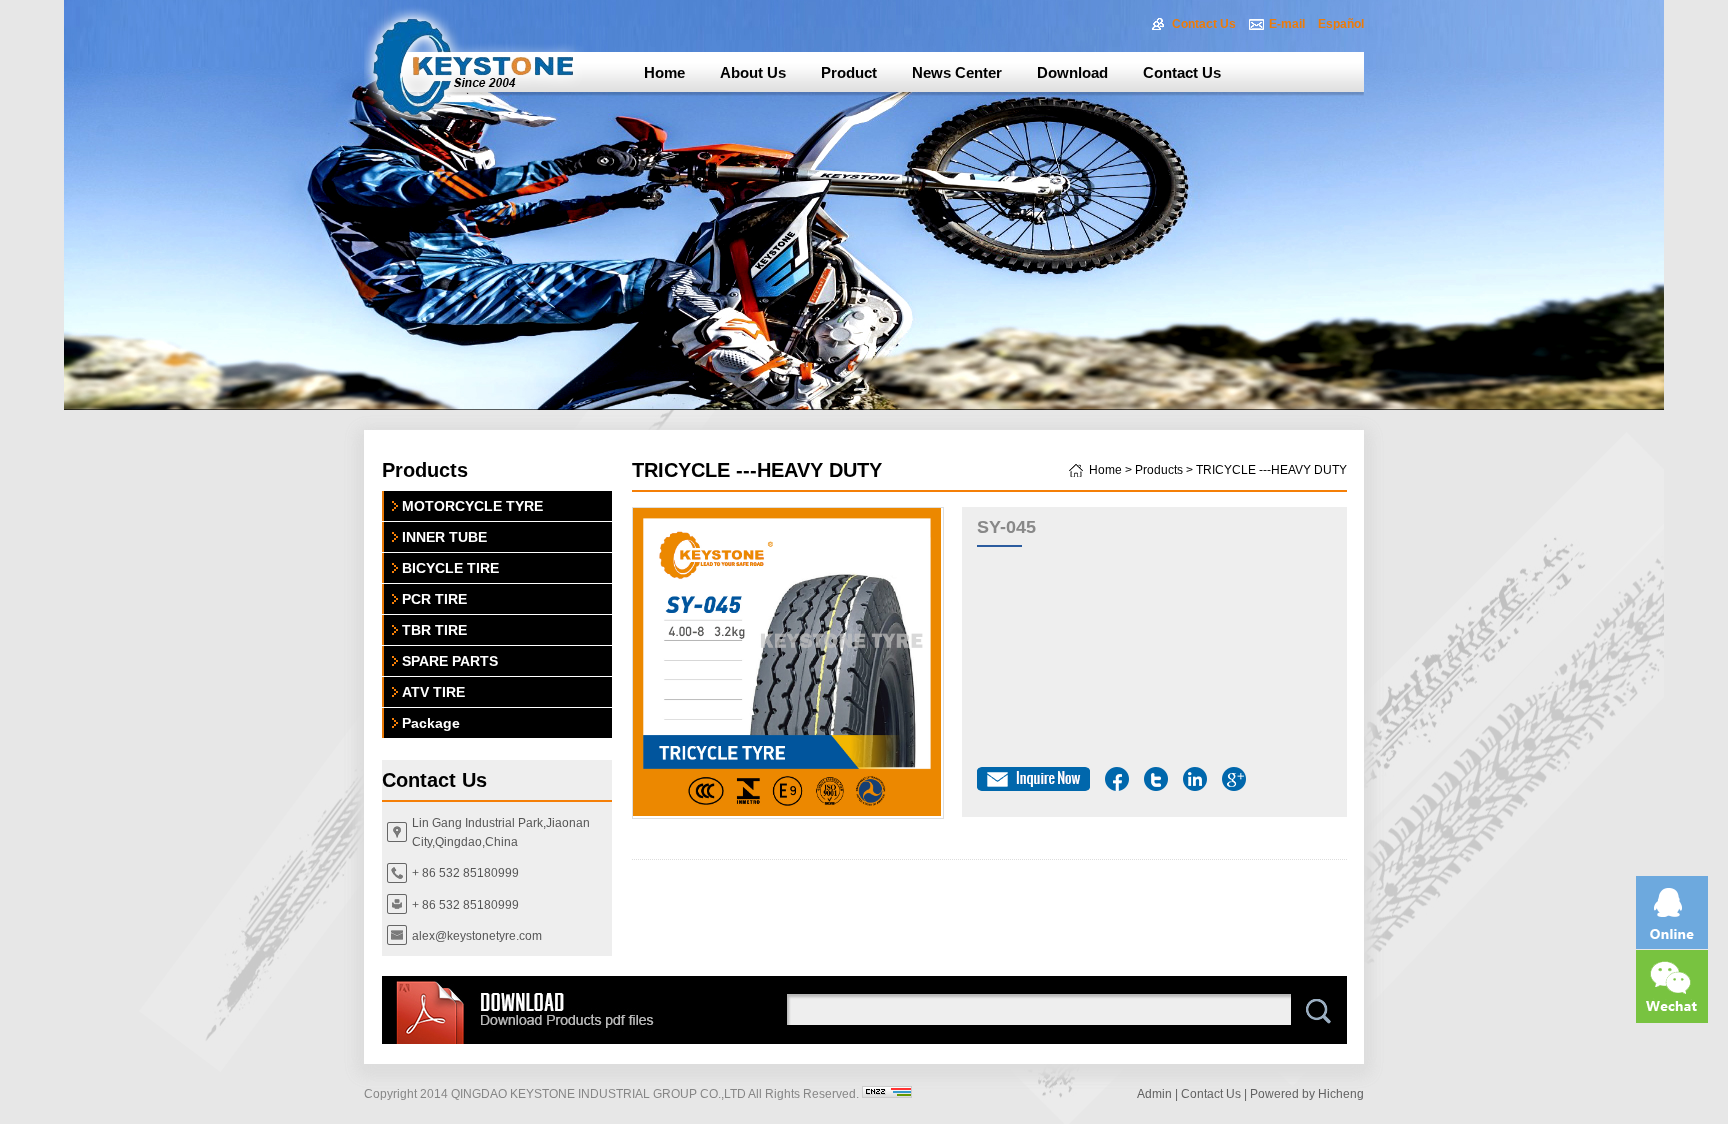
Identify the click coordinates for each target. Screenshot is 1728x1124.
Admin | (1157, 1094)
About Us (753, 72)
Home (664, 72)
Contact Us (1204, 24)
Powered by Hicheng (1307, 1094)
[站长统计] (887, 1094)
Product (849, 72)
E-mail (1287, 24)
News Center (957, 72)
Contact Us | (1214, 1094)
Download (1072, 72)
